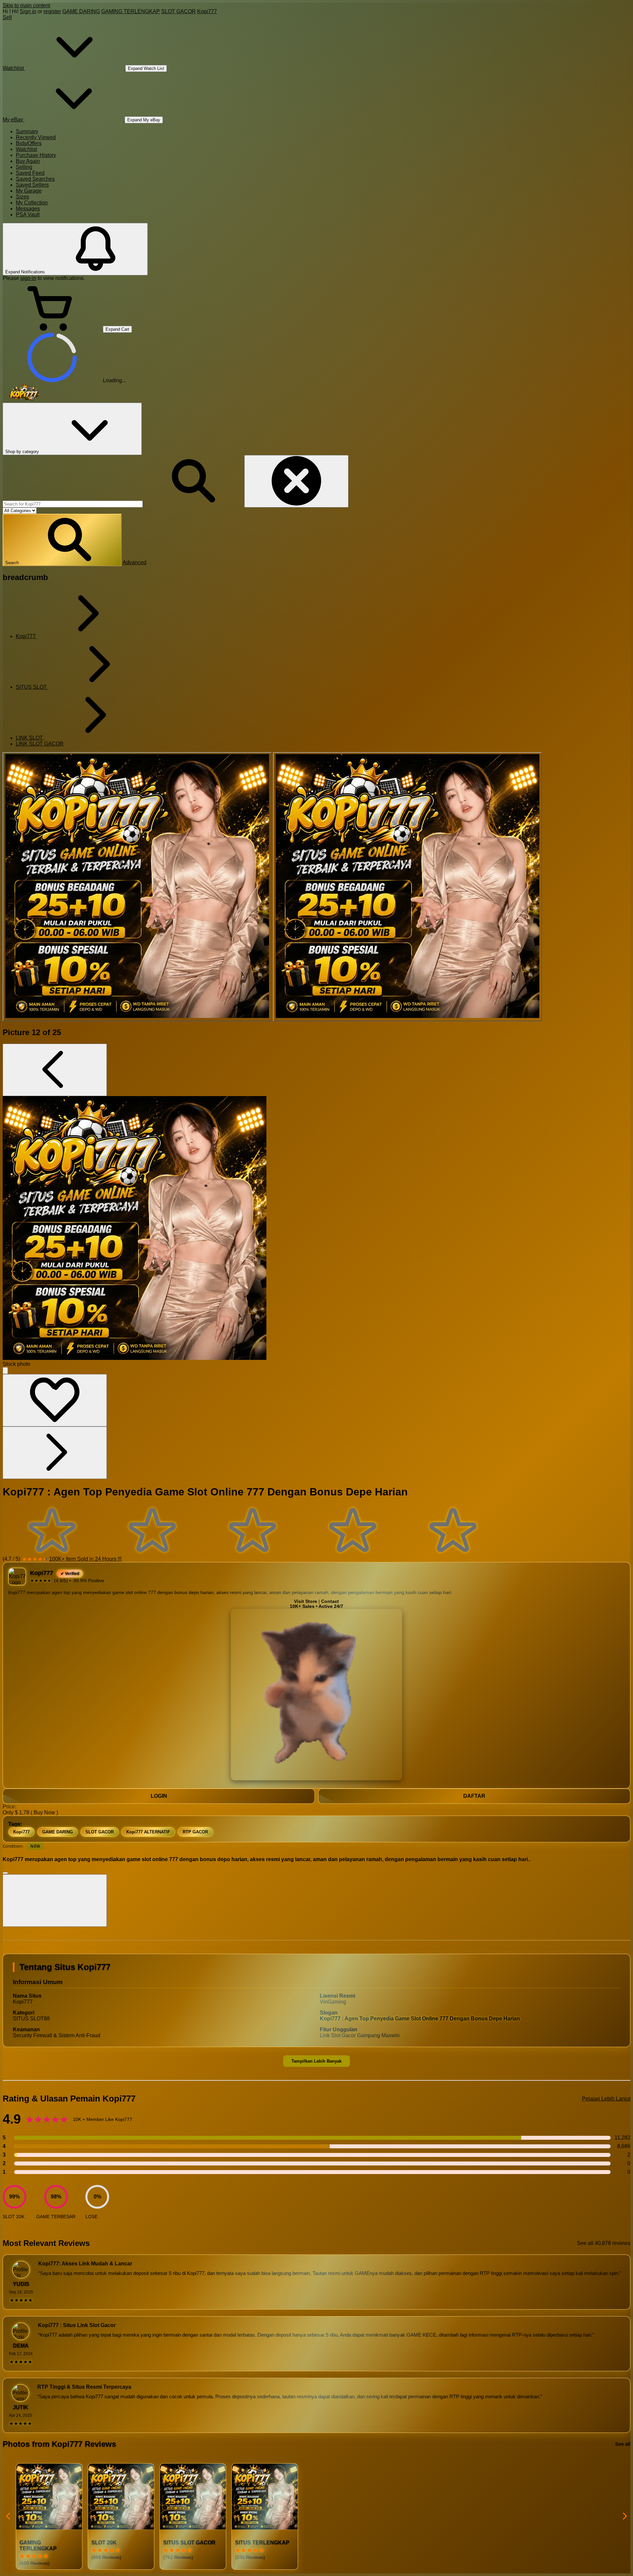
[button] (62, 540)
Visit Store (306, 1601)
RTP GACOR (195, 1832)
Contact (330, 1601)
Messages (28, 209)
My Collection (32, 203)
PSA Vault (28, 215)
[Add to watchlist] (55, 1400)
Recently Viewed (36, 137)
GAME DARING (81, 11)
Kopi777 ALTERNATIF (148, 1832)
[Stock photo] (137, 887)
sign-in (28, 278)
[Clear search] (296, 481)
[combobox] (73, 504)
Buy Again (28, 161)
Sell (7, 17)
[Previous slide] (9, 2516)
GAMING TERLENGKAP (131, 11)
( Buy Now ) (44, 1812)
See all (623, 2444)
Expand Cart (117, 329)
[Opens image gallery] (5, 1371)
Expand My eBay (144, 120)
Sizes (22, 197)
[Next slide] (624, 2516)
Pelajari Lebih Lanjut (606, 2099)
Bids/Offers (29, 143)
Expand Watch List (146, 68)
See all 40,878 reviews (604, 2243)
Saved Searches (35, 179)
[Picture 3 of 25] (407, 887)
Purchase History (36, 155)
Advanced (135, 562)
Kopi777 (207, 11)
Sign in (28, 11)
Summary (27, 131)
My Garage (29, 191)
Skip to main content (26, 5)
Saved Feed (30, 173)
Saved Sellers (32, 185)
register (52, 11)
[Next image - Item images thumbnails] (55, 1453)
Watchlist (26, 149)
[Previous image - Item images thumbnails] (55, 1070)
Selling (24, 167)
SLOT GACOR (179, 11)
